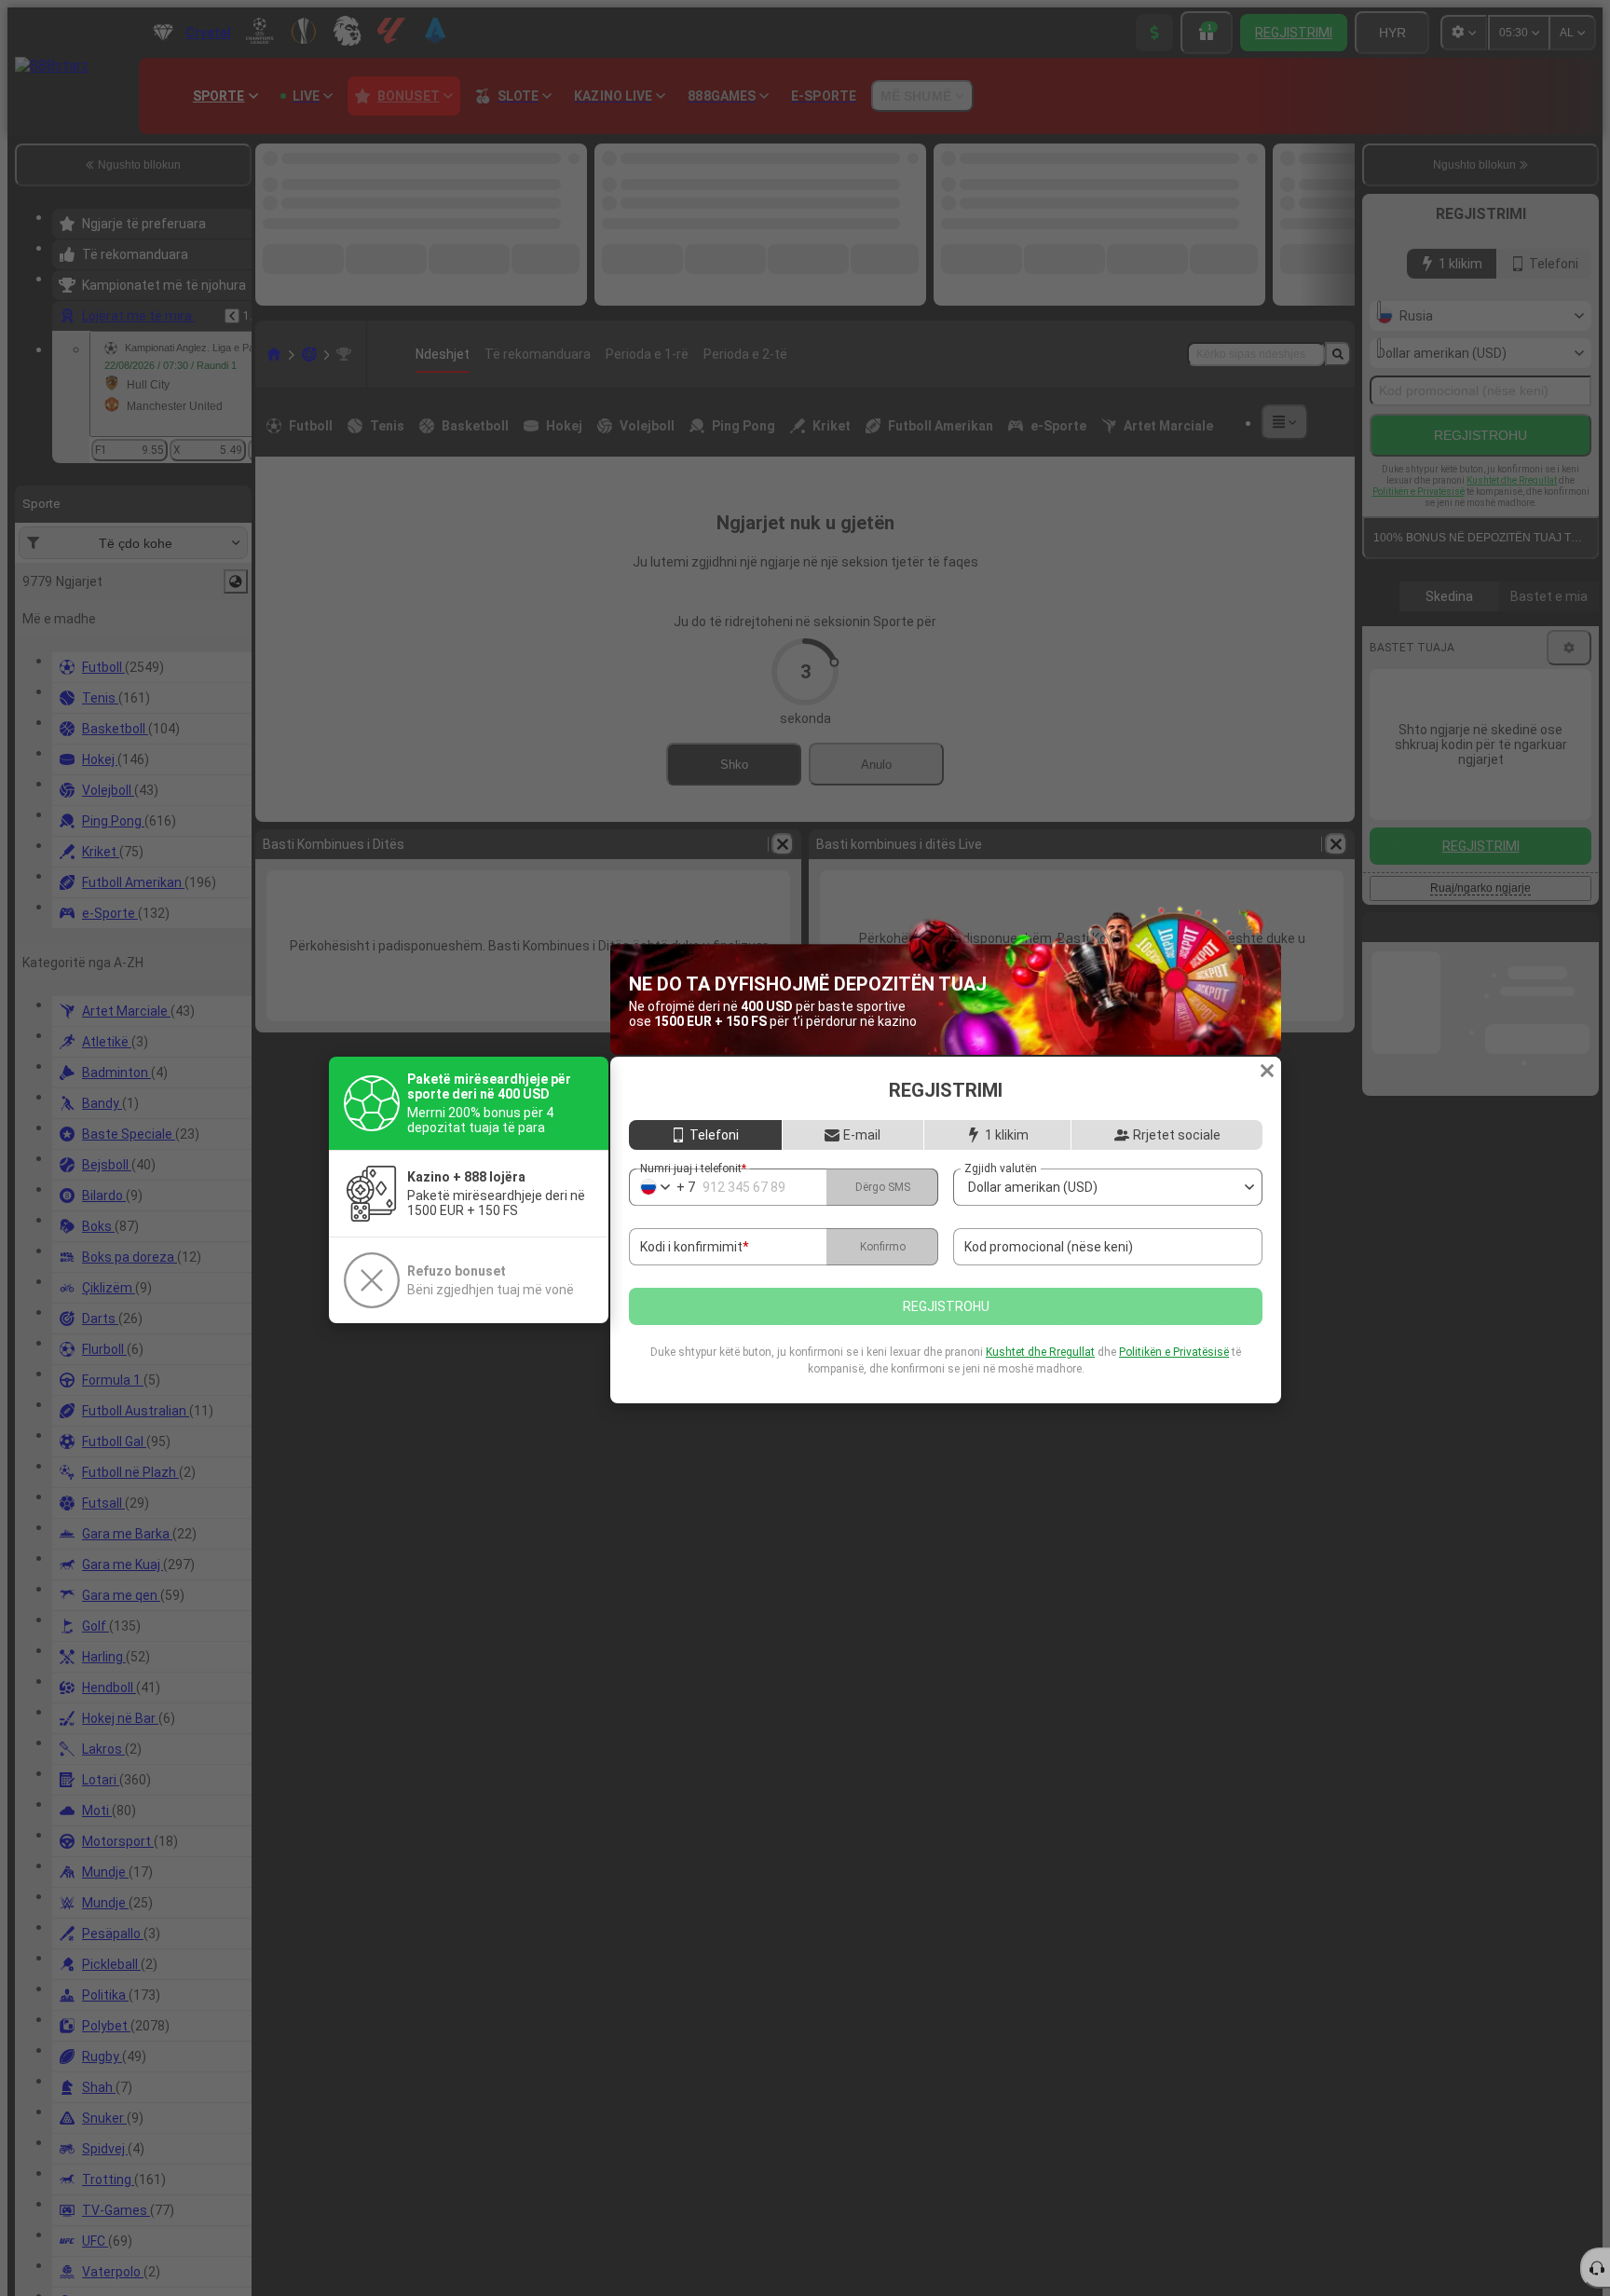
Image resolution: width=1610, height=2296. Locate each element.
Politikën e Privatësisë (1174, 1352)
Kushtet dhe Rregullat (1040, 1352)
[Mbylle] (1267, 1071)
